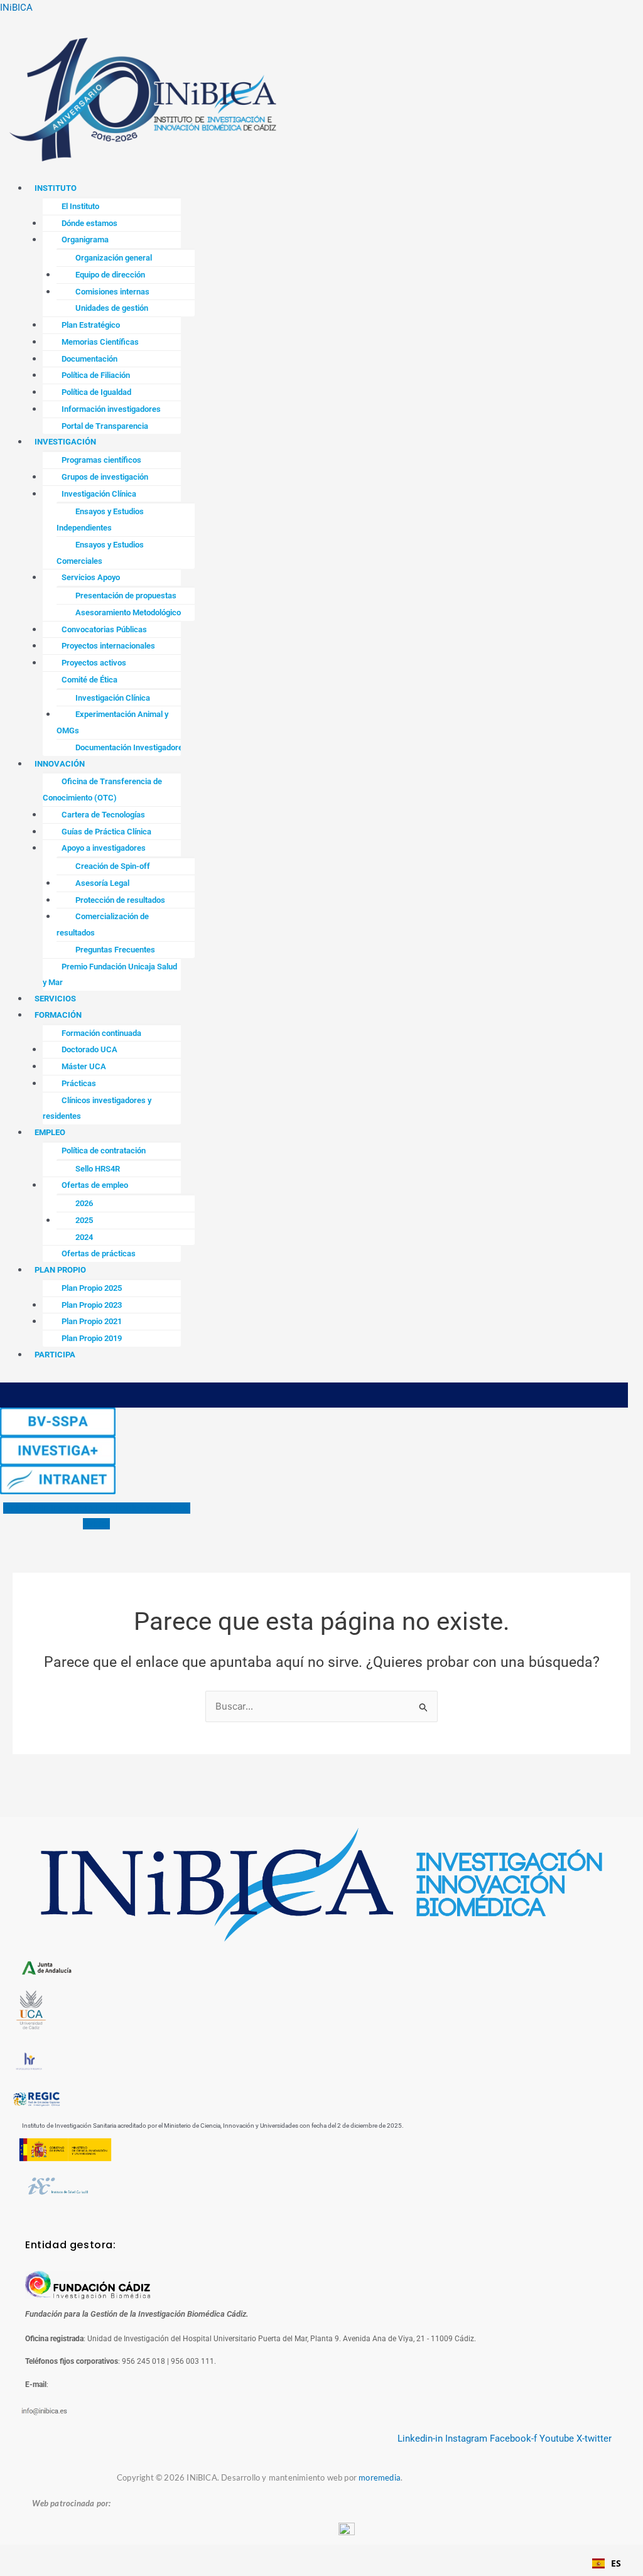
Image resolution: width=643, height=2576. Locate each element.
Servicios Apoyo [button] (91, 577)
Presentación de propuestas (126, 595)
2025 (84, 1220)
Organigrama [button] (85, 240)
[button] (321, 174)
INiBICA (16, 8)
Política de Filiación (96, 375)
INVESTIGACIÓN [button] (65, 442)
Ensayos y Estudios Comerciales (100, 553)
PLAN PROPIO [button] (60, 1270)
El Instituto (80, 206)
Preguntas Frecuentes (115, 950)
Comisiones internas (112, 292)
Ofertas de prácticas (99, 1253)
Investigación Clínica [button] (99, 494)
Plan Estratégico (91, 325)
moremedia (380, 2477)
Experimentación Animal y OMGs (112, 722)
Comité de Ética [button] (89, 680)
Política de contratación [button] (104, 1151)
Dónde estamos (89, 223)
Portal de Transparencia (105, 426)
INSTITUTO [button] (56, 188)
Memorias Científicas (100, 342)
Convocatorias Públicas (104, 629)
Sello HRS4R (98, 1169)
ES (616, 2563)
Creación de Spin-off (113, 866)
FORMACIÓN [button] (58, 1015)
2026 (84, 1203)
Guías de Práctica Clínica (106, 832)
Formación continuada (101, 1033)
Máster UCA (84, 1066)
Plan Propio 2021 (92, 1321)
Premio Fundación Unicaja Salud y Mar (110, 975)
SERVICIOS (55, 999)
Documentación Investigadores (131, 747)
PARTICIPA (55, 1355)
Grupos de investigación (105, 477)
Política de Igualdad (96, 392)
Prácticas (79, 1083)
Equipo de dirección (110, 275)
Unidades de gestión (112, 308)
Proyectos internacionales (108, 646)
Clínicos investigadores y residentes (97, 1108)
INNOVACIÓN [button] (60, 764)
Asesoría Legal (102, 883)
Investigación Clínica (113, 698)
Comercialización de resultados (103, 924)
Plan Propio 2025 (92, 1288)
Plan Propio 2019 (92, 1338)
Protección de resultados (120, 900)
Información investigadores (111, 409)
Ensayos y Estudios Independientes (100, 520)
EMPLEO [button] (50, 1132)
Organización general (114, 258)
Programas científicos (101, 460)
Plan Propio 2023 (92, 1305)
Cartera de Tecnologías (103, 815)
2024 (84, 1237)
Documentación (89, 359)
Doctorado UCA (89, 1049)
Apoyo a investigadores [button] (104, 848)
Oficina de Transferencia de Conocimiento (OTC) (102, 790)
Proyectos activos (94, 663)
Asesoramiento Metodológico (128, 612)
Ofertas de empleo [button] (95, 1185)
